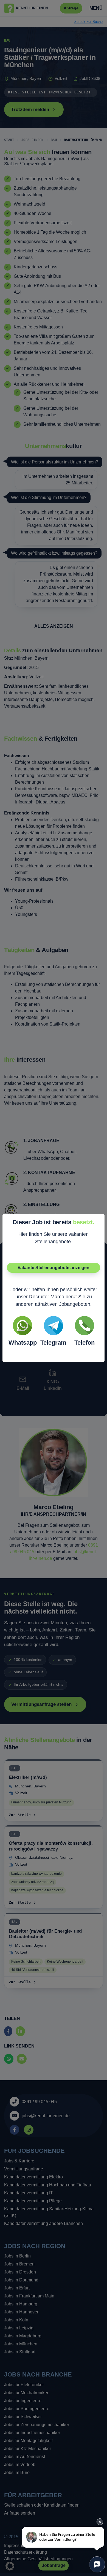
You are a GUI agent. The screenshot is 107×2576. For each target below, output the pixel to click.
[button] (10, 2566)
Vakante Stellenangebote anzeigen (54, 1268)
